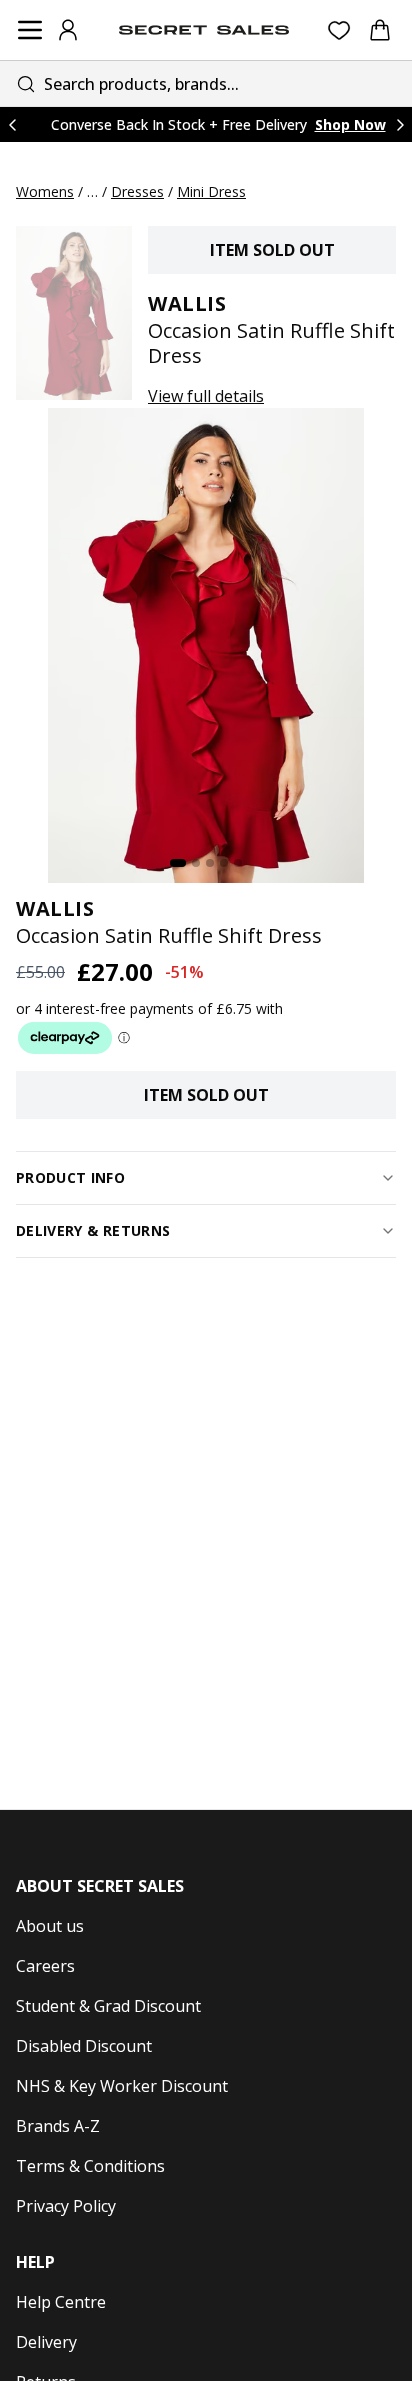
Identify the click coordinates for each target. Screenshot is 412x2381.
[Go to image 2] (196, 863)
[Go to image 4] (224, 863)
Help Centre (61, 2302)
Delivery (46, 2342)
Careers (45, 1966)
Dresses (137, 191)
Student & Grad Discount (108, 2006)
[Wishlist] (339, 30)
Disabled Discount (84, 2046)
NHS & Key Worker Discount (122, 2086)
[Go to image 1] (178, 863)
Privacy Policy (66, 2206)
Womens (45, 191)
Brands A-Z (58, 2126)
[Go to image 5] (238, 863)
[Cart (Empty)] (380, 30)
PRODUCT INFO (70, 1177)
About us (50, 1926)
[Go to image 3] (210, 863)
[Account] (68, 30)
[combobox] (206, 83)
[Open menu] (30, 30)
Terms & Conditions (90, 2166)
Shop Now (350, 124)
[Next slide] (400, 124)
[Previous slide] (12, 124)
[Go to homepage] (204, 30)
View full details (206, 396)
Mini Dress (211, 191)
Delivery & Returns (93, 1230)
